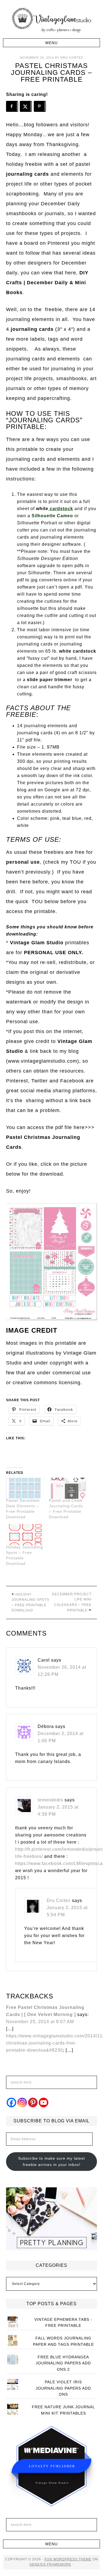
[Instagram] (22, 2102)
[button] (51, 43)
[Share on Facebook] (12, 106)
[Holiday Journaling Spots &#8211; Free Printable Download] (25, 1535)
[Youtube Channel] (44, 2102)
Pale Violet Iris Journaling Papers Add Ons (63, 2388)
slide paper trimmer (50, 680)
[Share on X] (26, 106)
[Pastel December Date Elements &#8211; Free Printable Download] (25, 1488)
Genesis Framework (50, 2564)
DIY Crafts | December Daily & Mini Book (47, 283)
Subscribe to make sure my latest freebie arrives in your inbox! (51, 2161)
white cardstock (78, 651)
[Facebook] (11, 2102)
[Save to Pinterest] (40, 106)
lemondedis (50, 1800)
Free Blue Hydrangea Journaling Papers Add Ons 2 (63, 2363)
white (42, 509)
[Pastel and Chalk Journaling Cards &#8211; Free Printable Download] (68, 1488)
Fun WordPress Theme (68, 2559)
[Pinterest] (33, 2102)
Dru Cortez (59, 1900)
